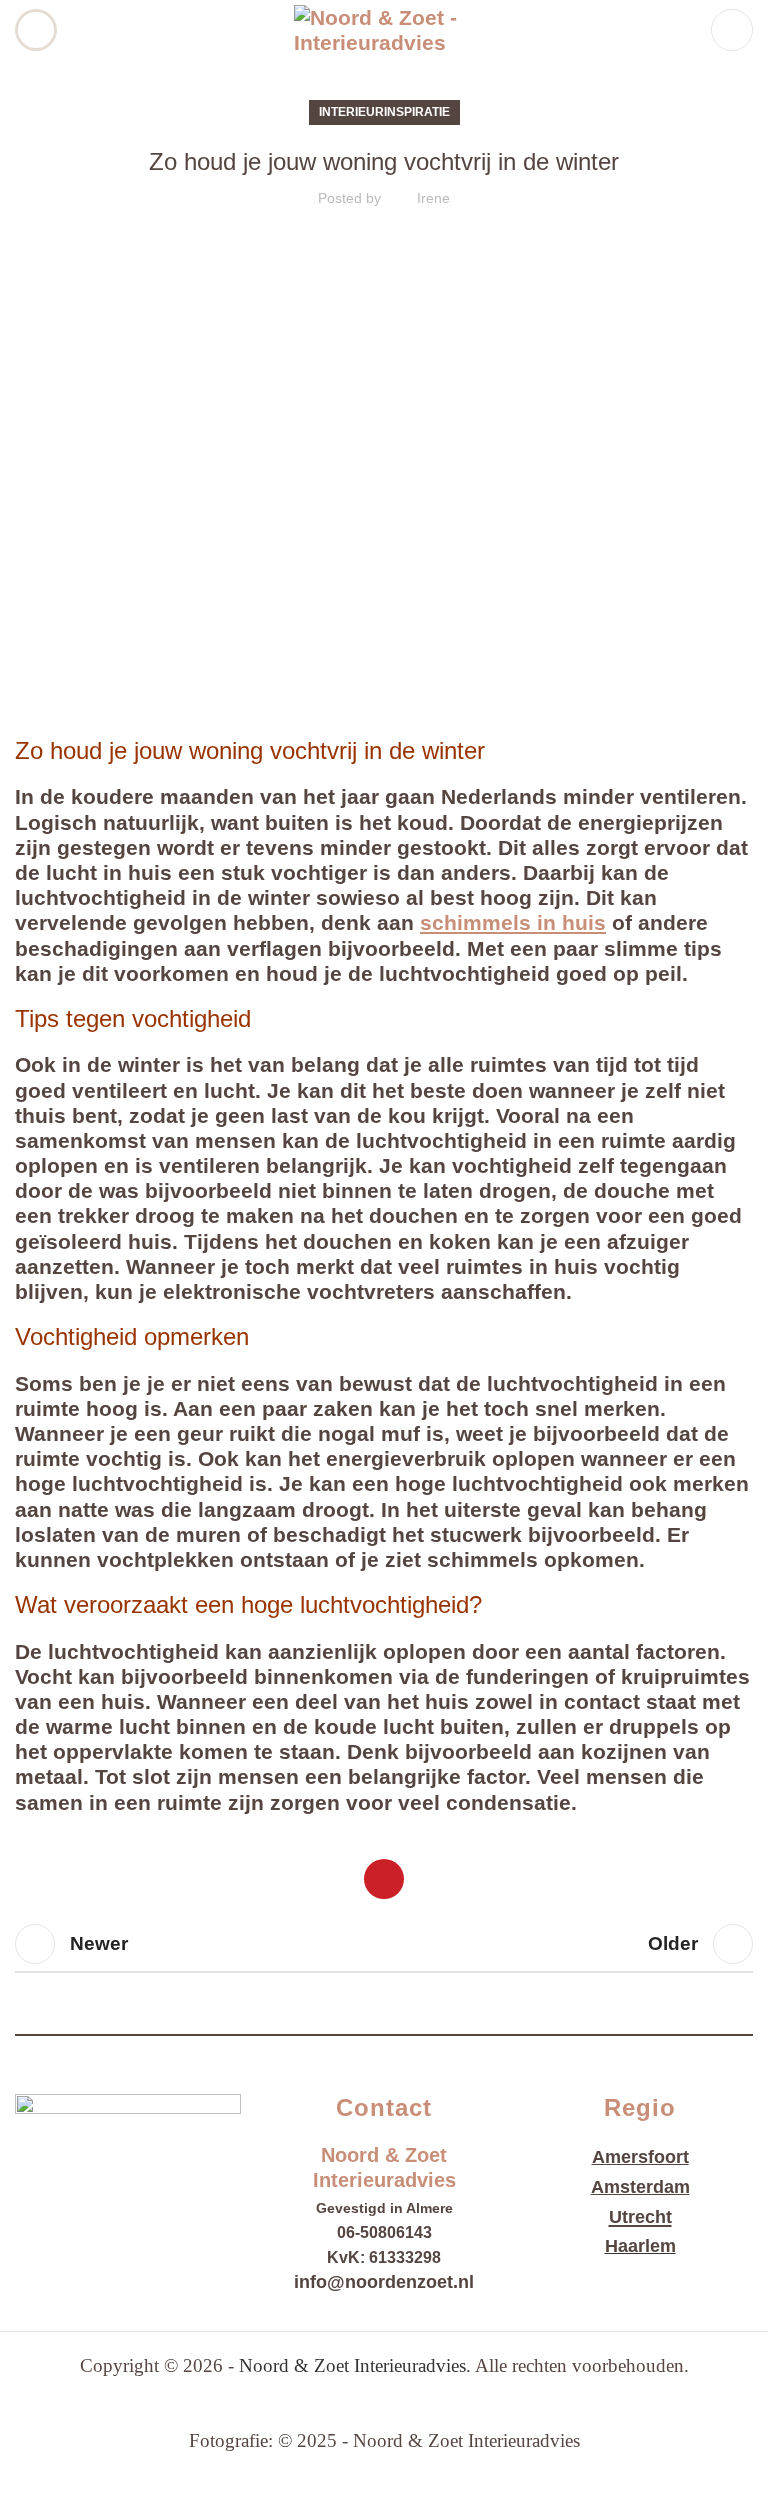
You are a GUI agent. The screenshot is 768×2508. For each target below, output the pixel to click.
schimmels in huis (513, 922)
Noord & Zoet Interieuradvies (352, 2365)
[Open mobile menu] (36, 30)
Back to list (384, 1944)
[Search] (732, 30)
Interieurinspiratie (384, 112)
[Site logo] (384, 28)
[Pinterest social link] (384, 1879)
